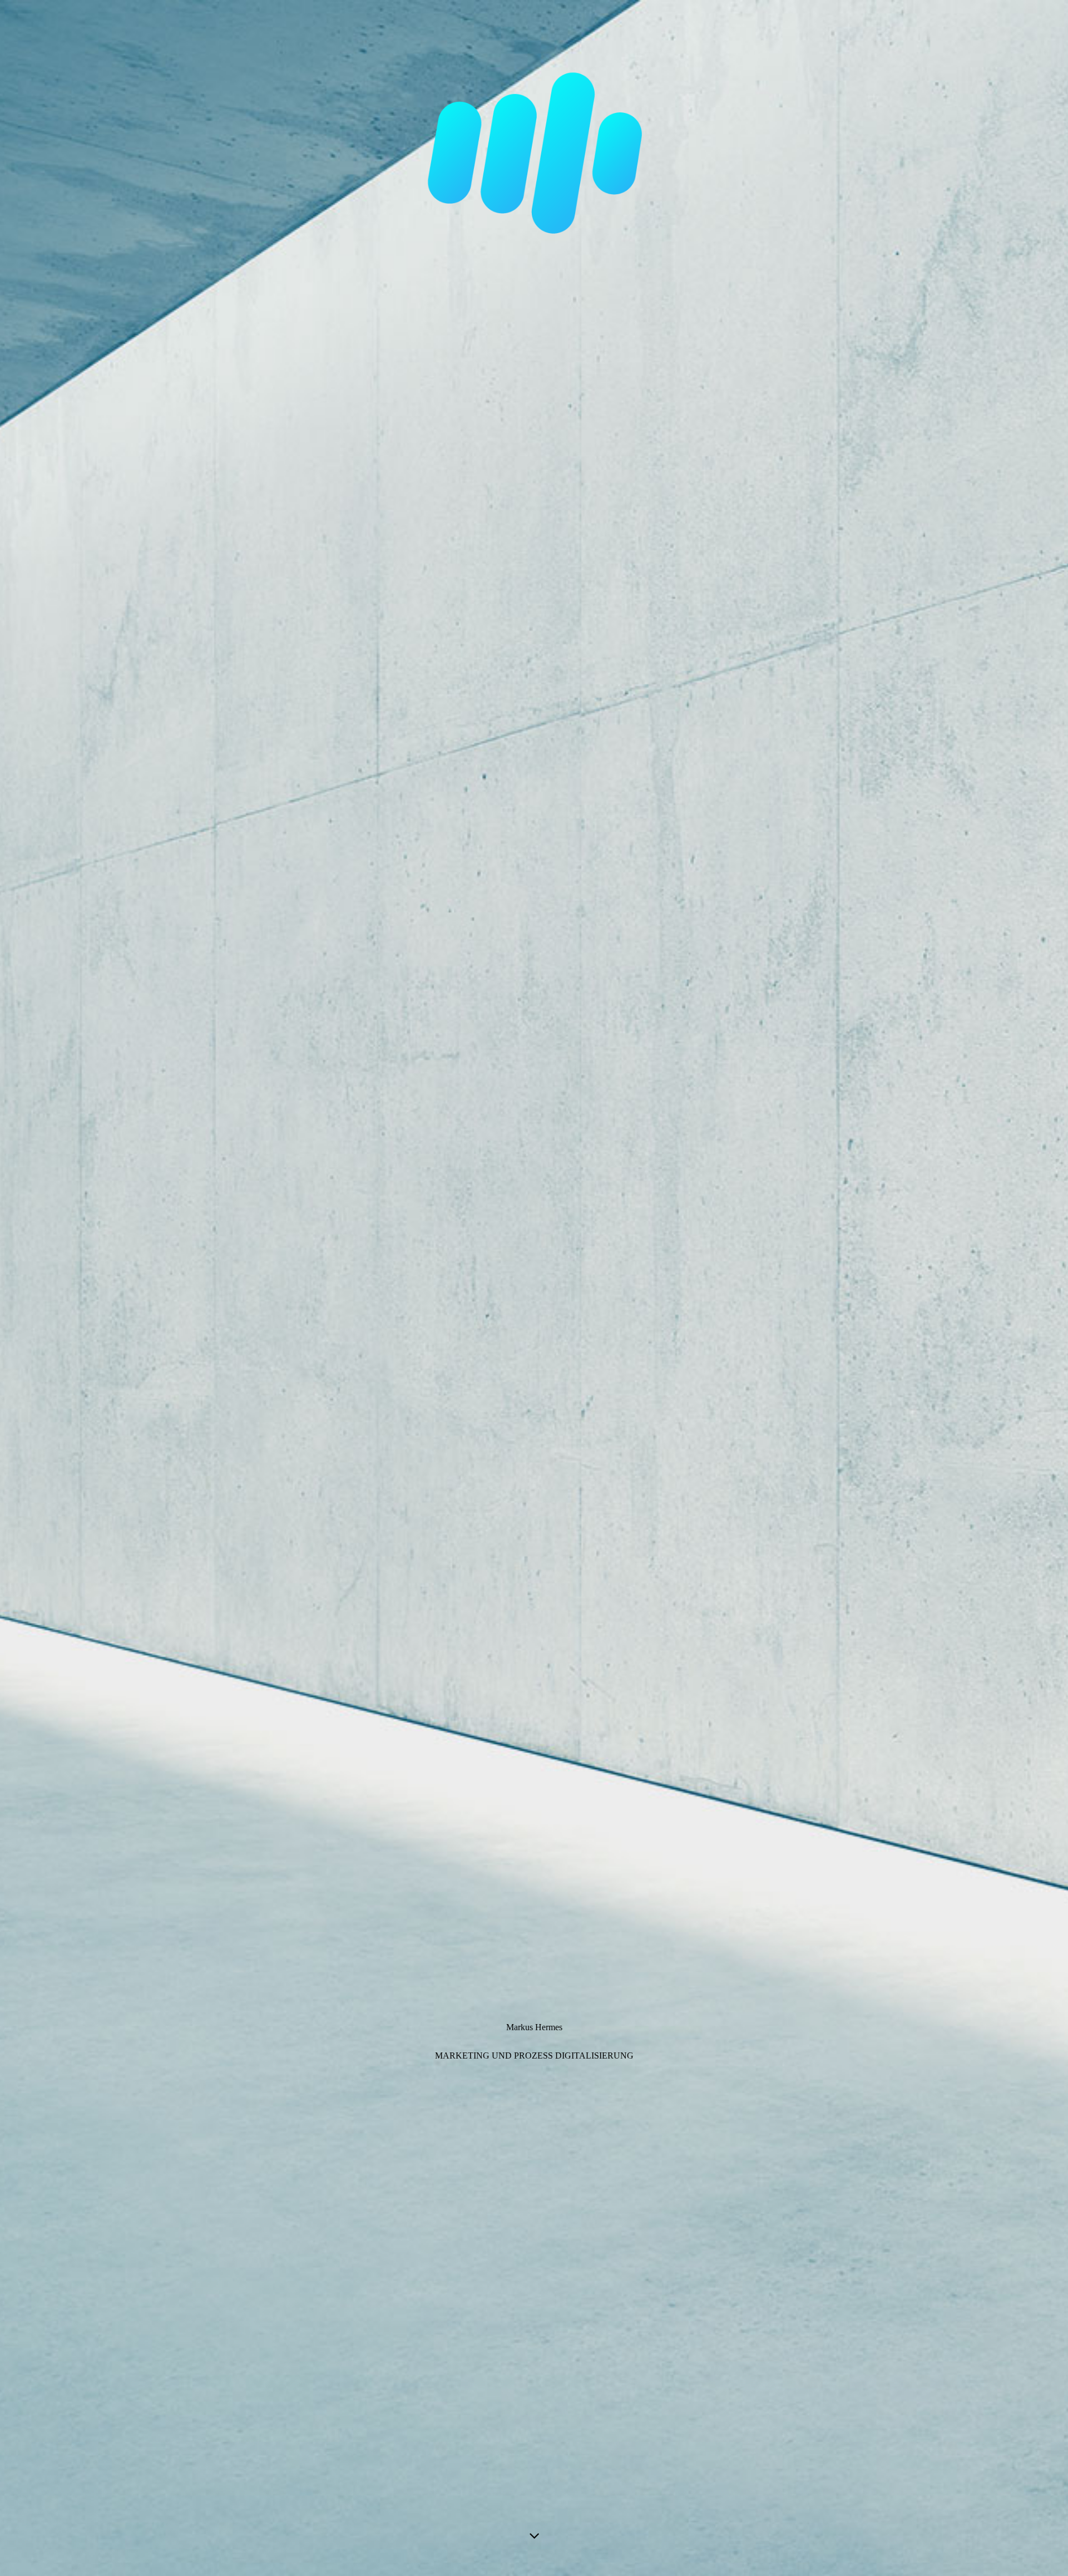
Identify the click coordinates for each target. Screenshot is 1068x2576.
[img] (534, 1288)
